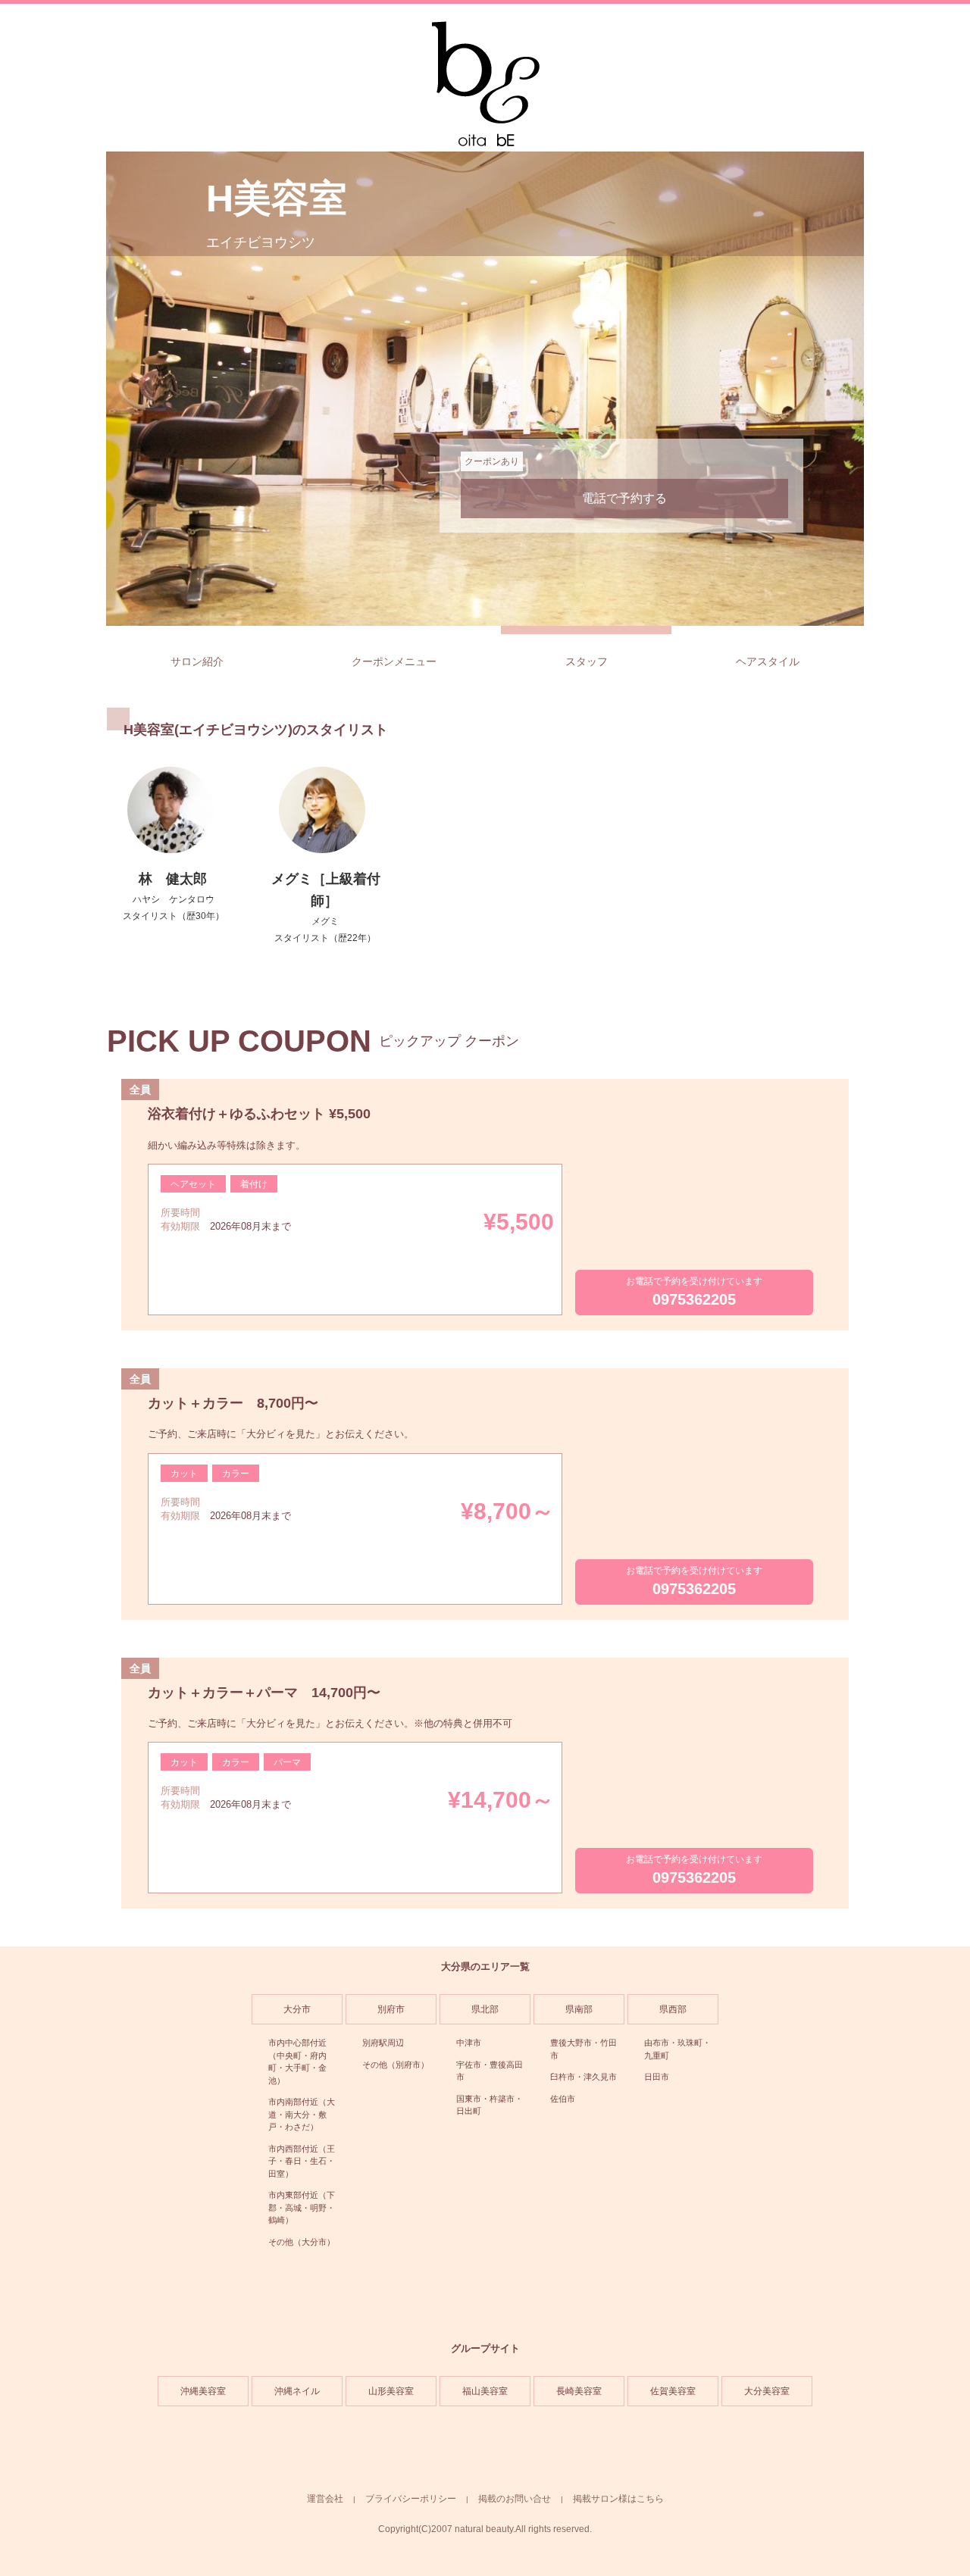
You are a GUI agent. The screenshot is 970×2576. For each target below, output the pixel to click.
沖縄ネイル (297, 2391)
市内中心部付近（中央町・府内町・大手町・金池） (297, 2062)
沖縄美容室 (203, 2391)
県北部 (485, 2009)
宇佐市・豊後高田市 (490, 2071)
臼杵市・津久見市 (584, 2077)
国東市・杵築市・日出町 (490, 2105)
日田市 (657, 2077)
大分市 (297, 2009)
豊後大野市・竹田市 (584, 2049)
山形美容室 (391, 2391)
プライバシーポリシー (411, 2499)
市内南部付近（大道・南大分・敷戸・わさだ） (302, 2114)
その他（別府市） (396, 2065)
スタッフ (587, 661)
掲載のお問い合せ (515, 2499)
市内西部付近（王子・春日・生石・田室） (302, 2161)
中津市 (469, 2043)
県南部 (579, 2009)
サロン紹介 (197, 661)
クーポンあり (492, 461)
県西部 (673, 2009)
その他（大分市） (302, 2242)
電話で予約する (624, 498)
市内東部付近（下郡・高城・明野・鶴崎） (302, 2207)
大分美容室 (767, 2391)
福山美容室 (485, 2391)
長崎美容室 (579, 2391)
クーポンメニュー (394, 661)
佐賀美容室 (673, 2391)
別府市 (391, 2009)
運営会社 (325, 2499)
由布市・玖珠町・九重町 (677, 2049)
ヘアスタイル (768, 661)
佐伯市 (563, 2099)
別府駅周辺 (383, 2043)
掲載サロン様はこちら (618, 2499)
